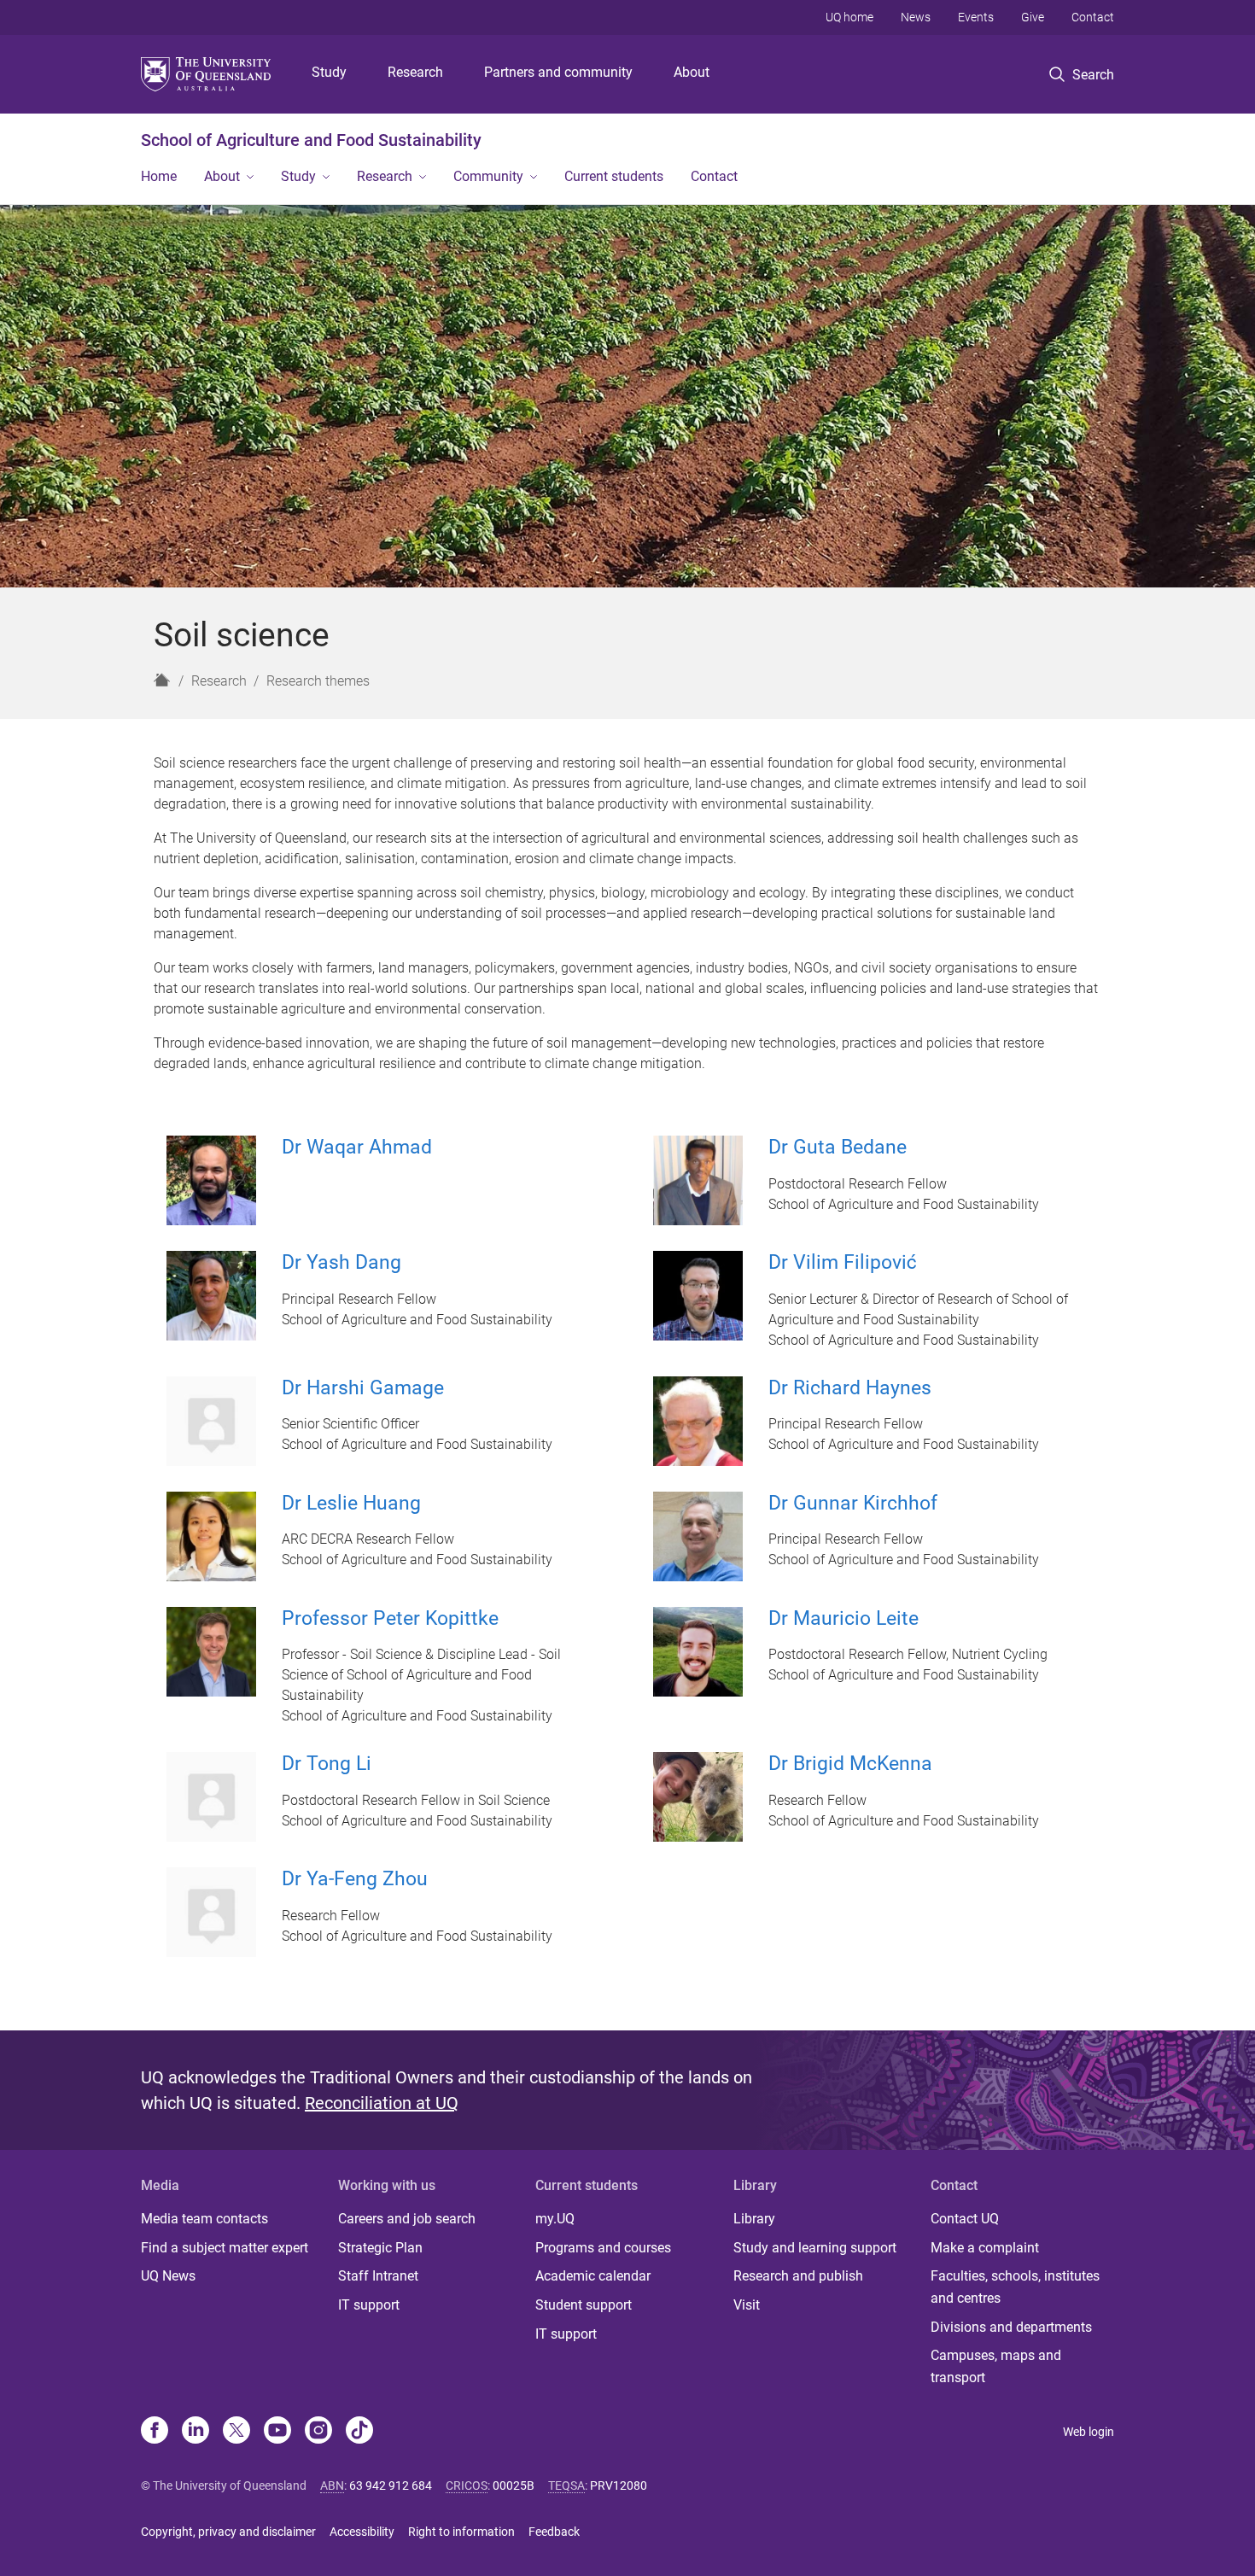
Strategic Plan (380, 2248)
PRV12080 (619, 2485)
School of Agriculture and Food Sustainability (311, 140)
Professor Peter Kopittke (390, 1618)
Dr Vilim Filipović (843, 1262)
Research (415, 72)
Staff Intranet (378, 2276)
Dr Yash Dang (341, 1262)
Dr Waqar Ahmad (357, 1147)
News (916, 17)
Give (1033, 17)
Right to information (461, 2532)
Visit (747, 2305)
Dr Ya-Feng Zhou (355, 1879)
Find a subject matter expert (225, 2248)
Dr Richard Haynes (850, 1388)
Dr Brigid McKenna (850, 1764)
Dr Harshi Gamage (363, 1388)
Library (754, 2219)
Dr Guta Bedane (838, 1147)
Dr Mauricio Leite (843, 1618)
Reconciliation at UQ (382, 2103)
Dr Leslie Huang (351, 1503)
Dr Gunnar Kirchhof (853, 1503)
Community (488, 176)
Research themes (318, 681)
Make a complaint (985, 2248)
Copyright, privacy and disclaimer (228, 2532)
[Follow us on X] (236, 2432)
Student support (584, 2305)
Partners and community (558, 72)
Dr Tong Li (327, 1764)
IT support (369, 2305)
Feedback (554, 2532)
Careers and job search (407, 2219)
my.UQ (555, 2219)
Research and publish (798, 2276)
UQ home (849, 17)
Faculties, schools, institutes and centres (1015, 2287)
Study (329, 72)
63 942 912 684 (391, 2485)
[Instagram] (318, 2432)
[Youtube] (277, 2432)
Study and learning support (815, 2248)
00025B (514, 2485)
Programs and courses (603, 2248)
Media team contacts (204, 2219)
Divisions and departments (1011, 2327)
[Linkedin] (196, 2432)
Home (159, 176)
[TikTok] (359, 2432)
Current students (614, 176)
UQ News (168, 2276)
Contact (1093, 17)
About (692, 72)
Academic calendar (593, 2276)
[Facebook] (155, 2432)
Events (976, 17)
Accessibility (362, 2532)
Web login (1089, 2432)
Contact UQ (965, 2219)
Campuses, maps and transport (996, 2366)
